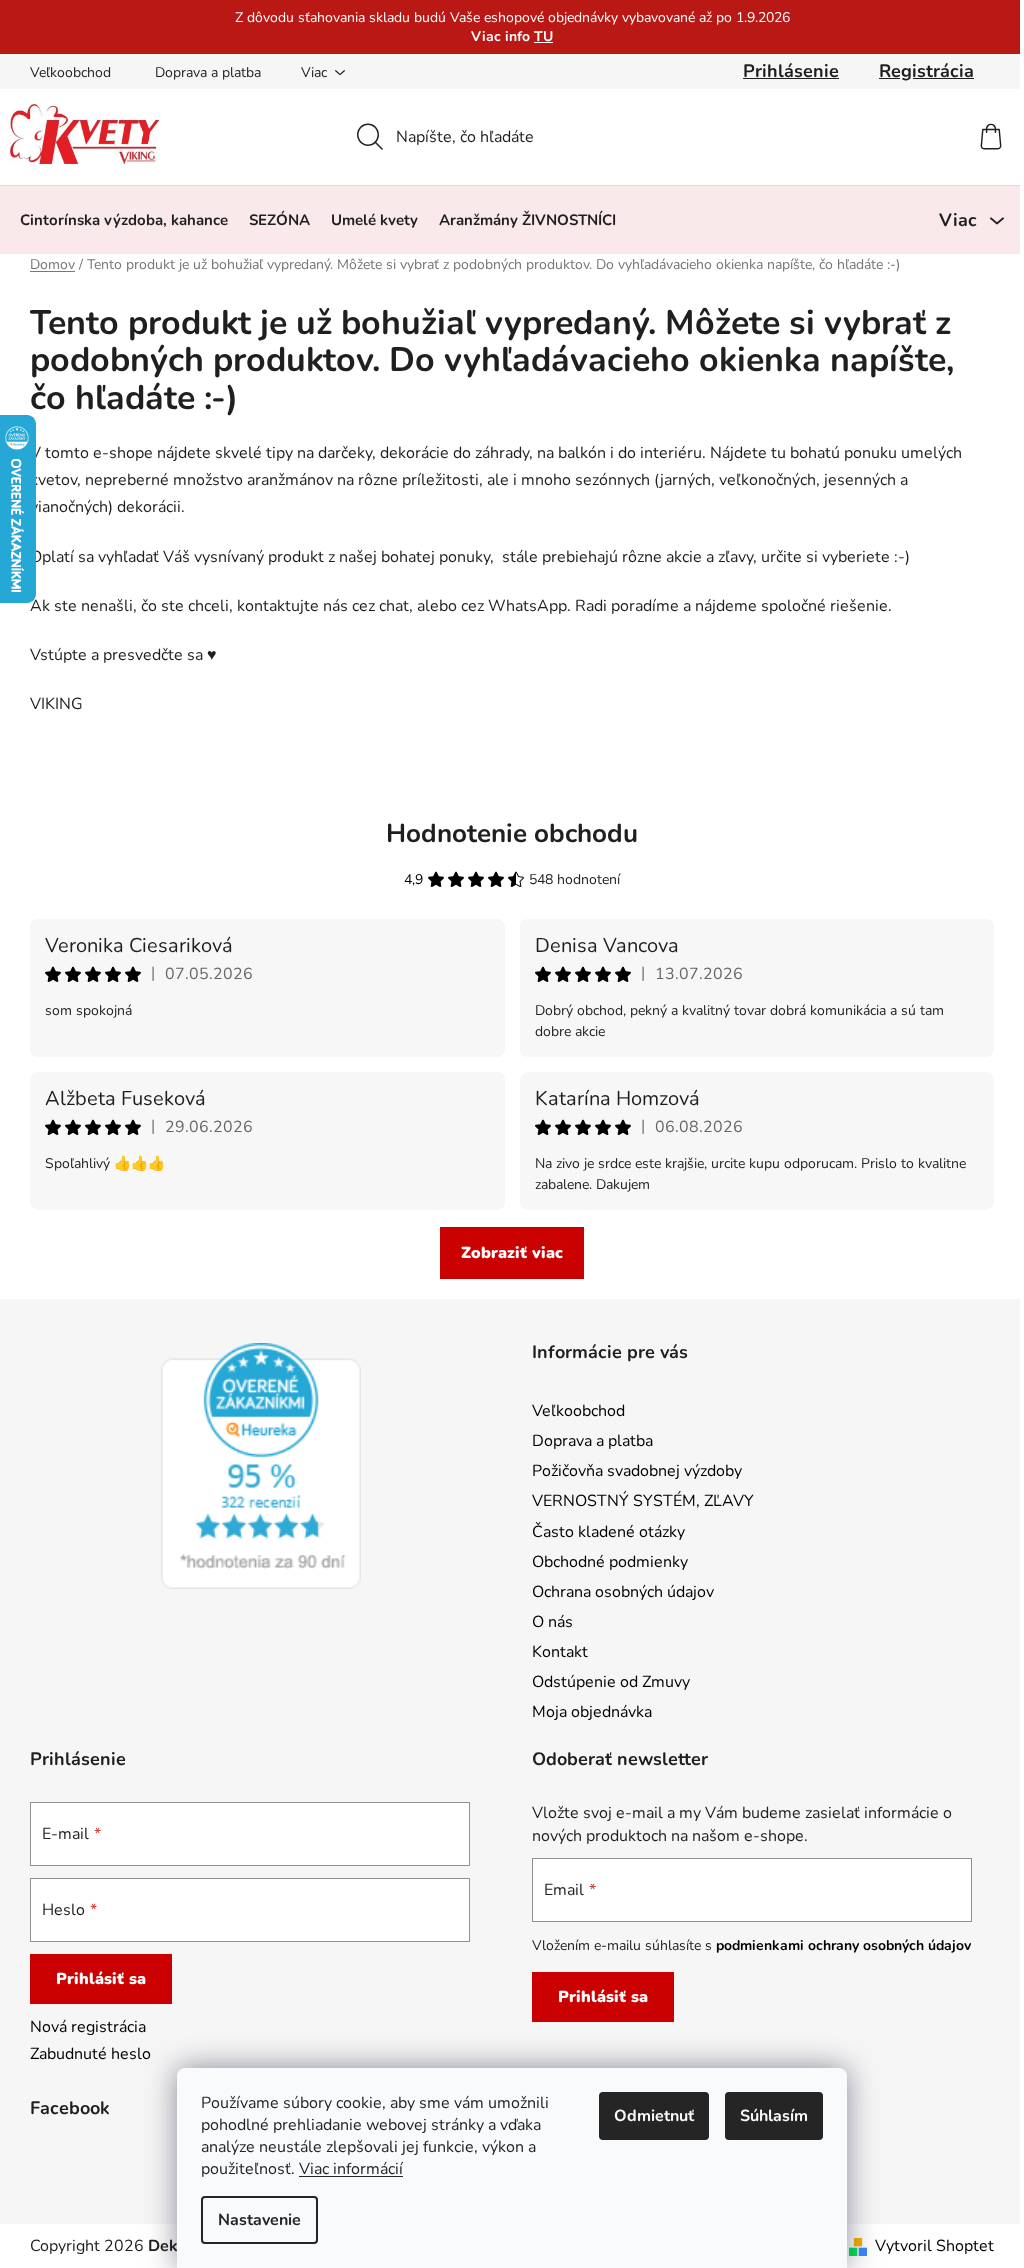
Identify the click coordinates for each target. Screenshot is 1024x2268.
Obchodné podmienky (610, 1562)
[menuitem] (124, 220)
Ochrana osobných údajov (623, 1592)
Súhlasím (774, 2116)
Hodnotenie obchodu (512, 833)
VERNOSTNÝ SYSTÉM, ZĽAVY (643, 1501)
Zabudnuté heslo (90, 2054)
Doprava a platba (208, 72)
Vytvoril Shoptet (934, 2246)
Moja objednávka (592, 1712)
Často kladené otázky (608, 1532)
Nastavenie (259, 2220)
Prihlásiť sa (101, 1979)
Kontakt (560, 1652)
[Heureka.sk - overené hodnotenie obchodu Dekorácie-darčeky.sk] (261, 1466)
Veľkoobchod (70, 72)
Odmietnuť (654, 2116)
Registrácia (926, 71)
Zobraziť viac (512, 1253)
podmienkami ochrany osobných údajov (843, 1945)
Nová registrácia (88, 2027)
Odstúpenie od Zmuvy (611, 1682)
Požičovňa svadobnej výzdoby (637, 1471)
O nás (552, 1622)
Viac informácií (351, 2169)
